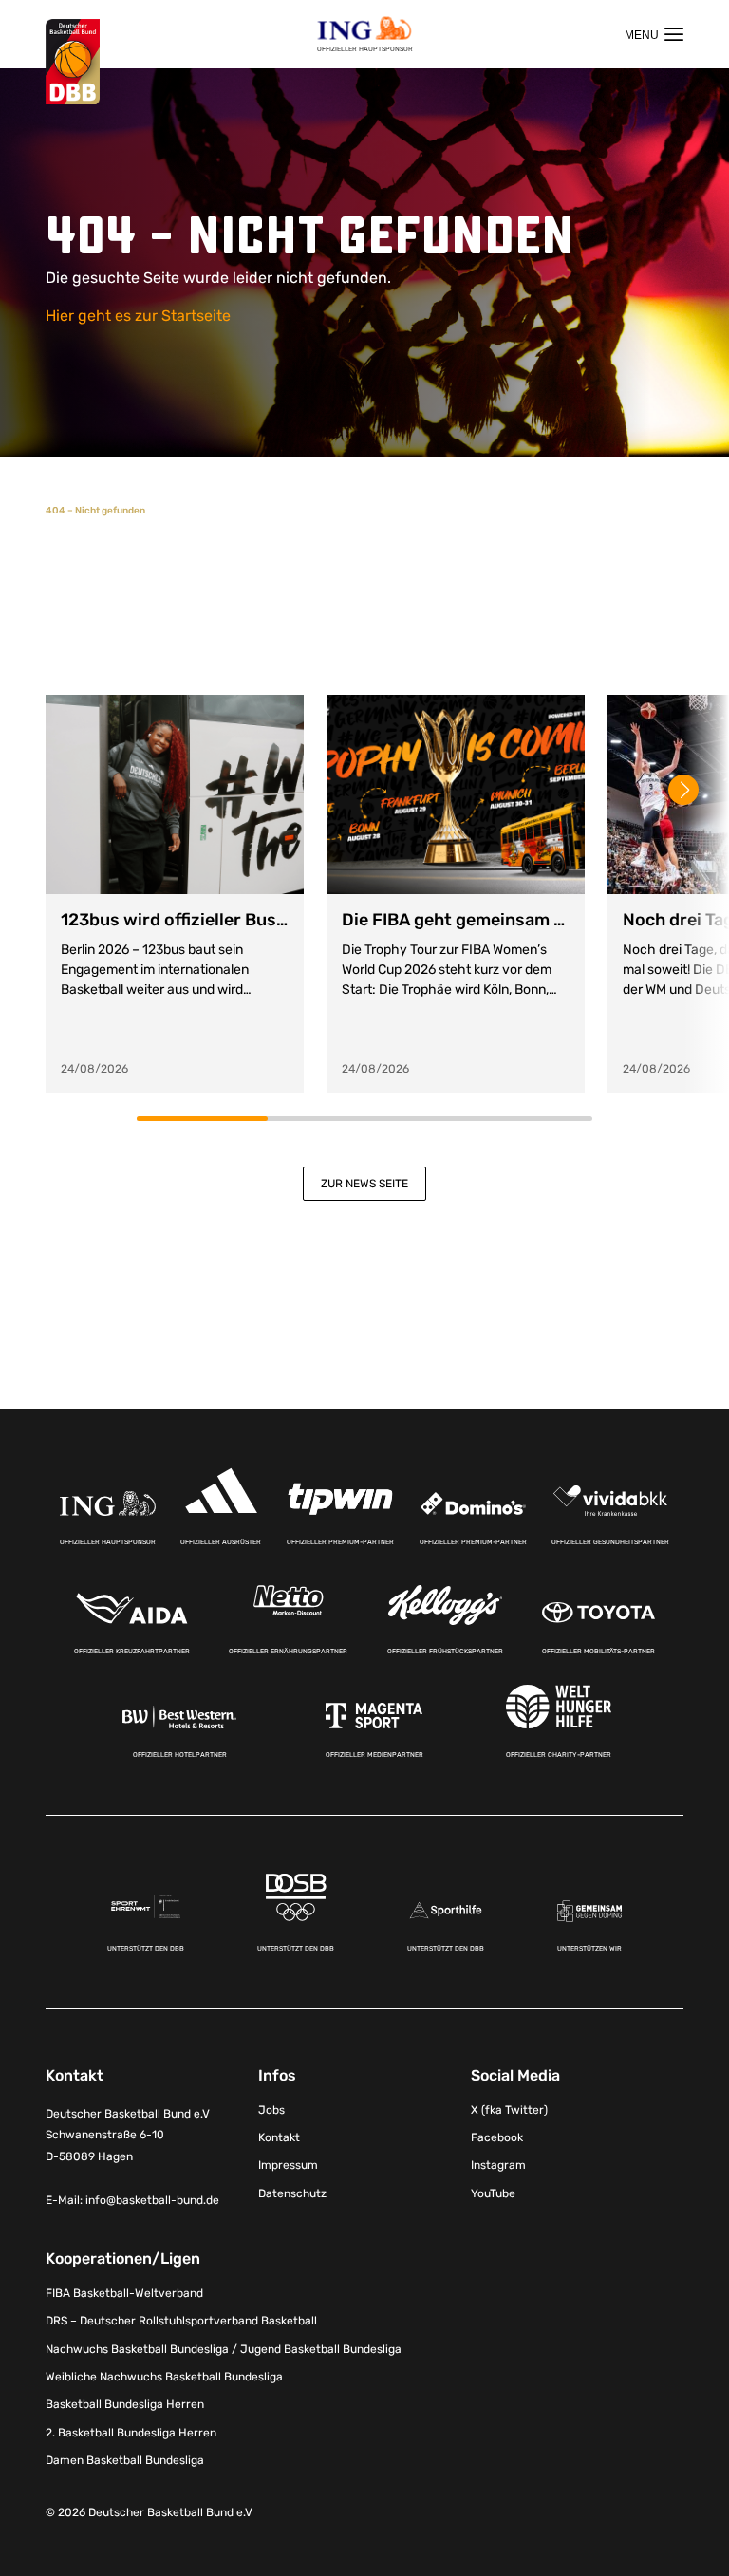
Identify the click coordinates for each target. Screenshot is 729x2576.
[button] (683, 790)
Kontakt (279, 2137)
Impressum (288, 2165)
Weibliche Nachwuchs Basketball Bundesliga (164, 2377)
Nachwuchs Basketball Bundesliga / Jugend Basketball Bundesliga (224, 2349)
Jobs (271, 2110)
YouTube (493, 2193)
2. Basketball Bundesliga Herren (131, 2433)
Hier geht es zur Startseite (138, 316)
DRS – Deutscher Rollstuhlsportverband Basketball (181, 2321)
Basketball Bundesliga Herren (125, 2404)
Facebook (497, 2137)
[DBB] (73, 62)
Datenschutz (292, 2193)
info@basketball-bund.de (152, 2200)
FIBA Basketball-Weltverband (124, 2293)
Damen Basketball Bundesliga (125, 2460)
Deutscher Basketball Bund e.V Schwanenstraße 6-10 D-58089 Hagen (128, 2136)
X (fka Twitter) (509, 2110)
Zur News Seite (364, 1184)
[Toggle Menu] (654, 34)
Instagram (498, 2165)
